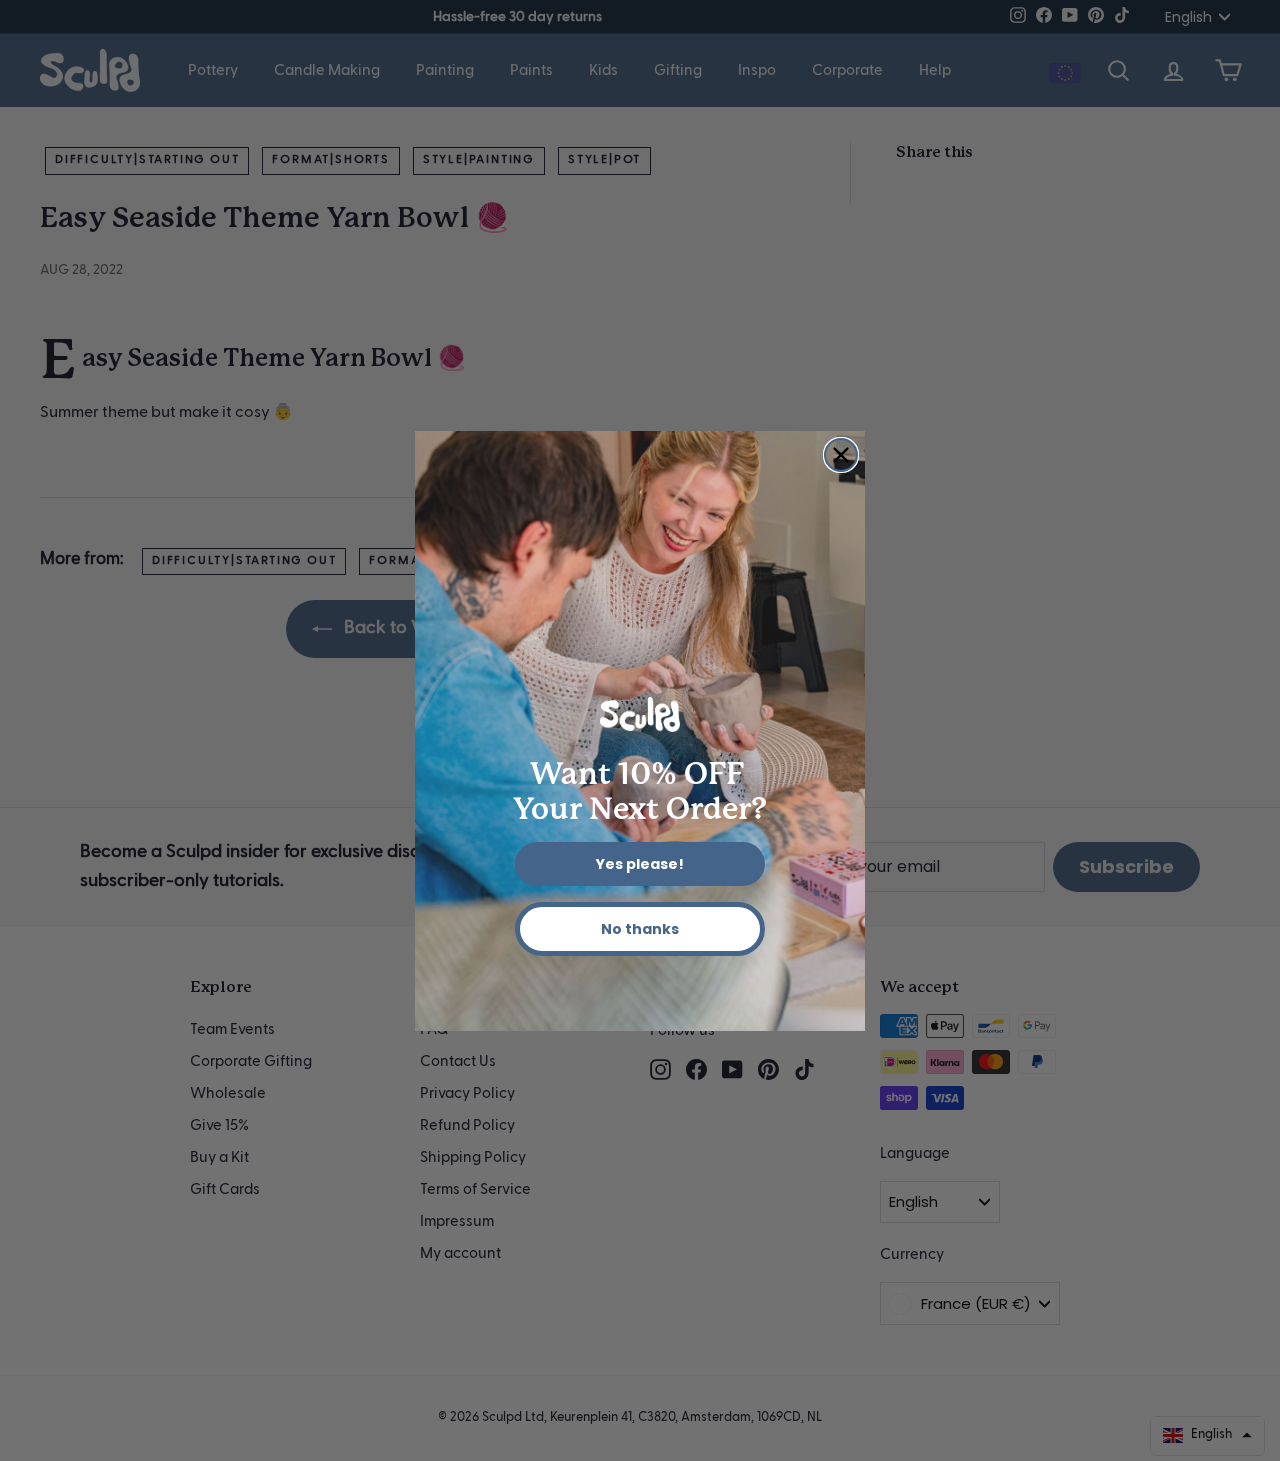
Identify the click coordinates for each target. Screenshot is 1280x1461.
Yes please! (640, 864)
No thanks (640, 929)
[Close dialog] (841, 455)
